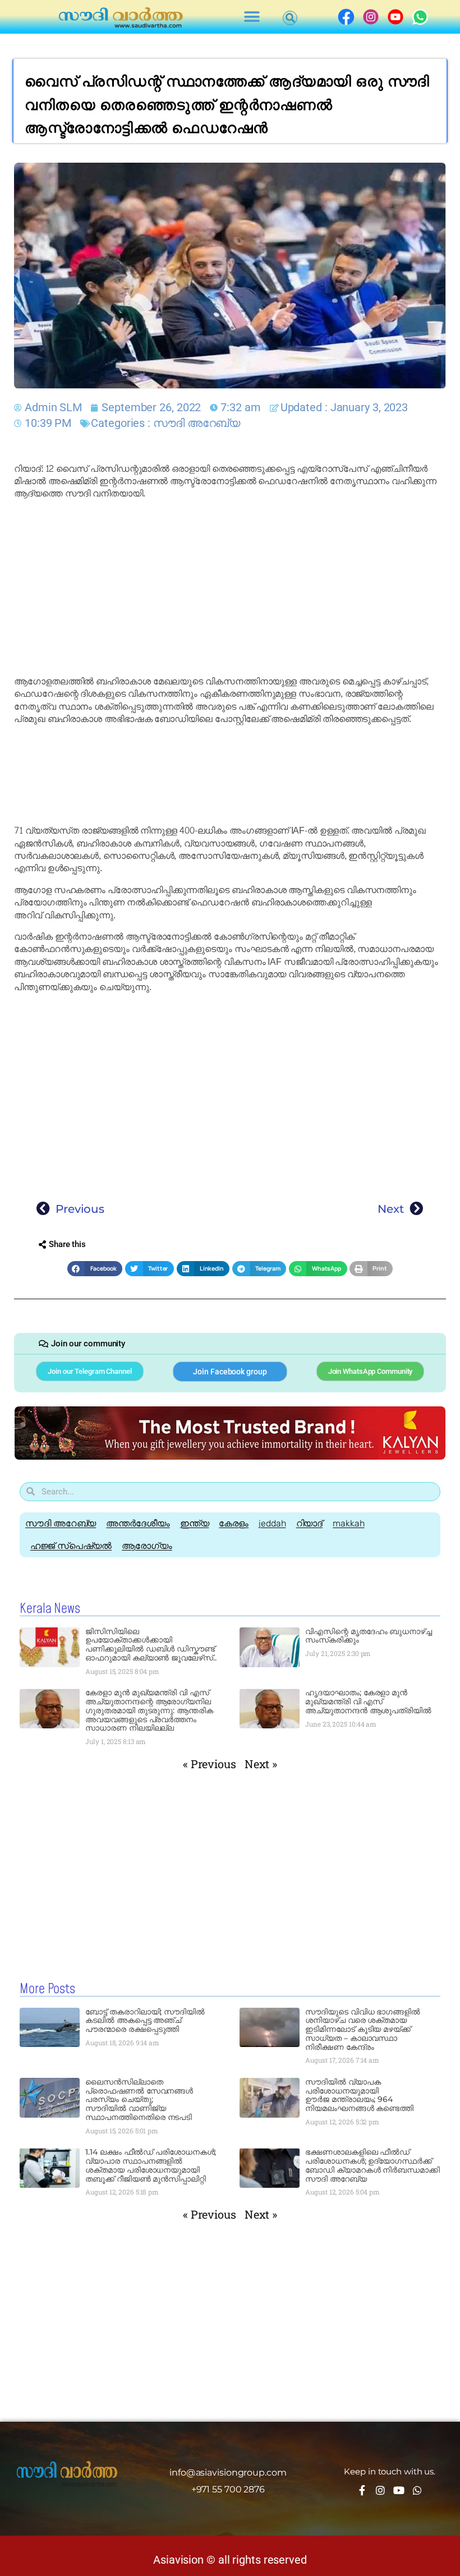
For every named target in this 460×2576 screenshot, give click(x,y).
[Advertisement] (230, 588)
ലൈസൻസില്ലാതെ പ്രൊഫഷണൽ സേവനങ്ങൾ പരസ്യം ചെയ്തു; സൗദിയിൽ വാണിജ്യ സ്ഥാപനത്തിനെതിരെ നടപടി (139, 2099)
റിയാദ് (310, 1523)
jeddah (272, 1523)
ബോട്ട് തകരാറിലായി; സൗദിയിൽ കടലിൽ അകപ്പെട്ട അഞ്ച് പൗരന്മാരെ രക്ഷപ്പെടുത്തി (145, 2021)
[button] (252, 17)
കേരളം (234, 1523)
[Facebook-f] (362, 2490)
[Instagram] (380, 2490)
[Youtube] (399, 2490)
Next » (261, 1764)
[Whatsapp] (417, 2490)
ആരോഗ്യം (147, 1546)
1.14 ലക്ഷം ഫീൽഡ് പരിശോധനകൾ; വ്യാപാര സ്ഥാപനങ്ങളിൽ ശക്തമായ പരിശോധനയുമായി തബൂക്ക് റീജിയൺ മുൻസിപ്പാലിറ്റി (151, 2165)
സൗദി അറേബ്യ (197, 423)
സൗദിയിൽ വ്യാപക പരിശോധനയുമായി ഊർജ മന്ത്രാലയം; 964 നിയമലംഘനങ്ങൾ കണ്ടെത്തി (359, 2095)
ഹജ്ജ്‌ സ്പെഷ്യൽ (71, 1546)
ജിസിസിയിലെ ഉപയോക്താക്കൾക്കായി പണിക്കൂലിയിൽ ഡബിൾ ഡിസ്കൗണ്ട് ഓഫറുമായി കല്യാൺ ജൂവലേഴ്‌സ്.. (151, 1645)
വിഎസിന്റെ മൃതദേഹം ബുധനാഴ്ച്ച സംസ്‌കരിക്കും (369, 1636)
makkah (348, 1523)
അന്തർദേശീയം (138, 1523)
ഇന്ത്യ (195, 1523)
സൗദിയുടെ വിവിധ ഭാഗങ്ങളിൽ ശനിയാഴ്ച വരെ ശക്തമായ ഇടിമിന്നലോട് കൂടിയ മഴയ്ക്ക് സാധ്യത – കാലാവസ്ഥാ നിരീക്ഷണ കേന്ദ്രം (363, 2029)
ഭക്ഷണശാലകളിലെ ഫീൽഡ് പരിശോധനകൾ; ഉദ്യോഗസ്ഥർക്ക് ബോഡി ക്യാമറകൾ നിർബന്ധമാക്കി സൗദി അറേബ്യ (372, 2165)
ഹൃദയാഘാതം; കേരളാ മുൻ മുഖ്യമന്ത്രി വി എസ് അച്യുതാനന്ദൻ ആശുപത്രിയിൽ (368, 1701)
